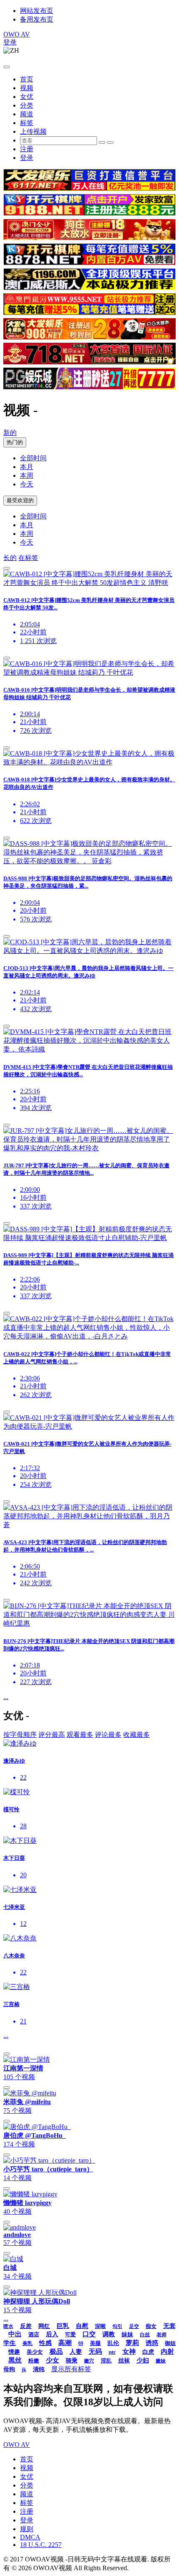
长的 (10, 558)
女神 (129, 2351)
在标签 (28, 558)
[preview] (7, 568)
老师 (162, 2335)
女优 (27, 97)
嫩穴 (89, 2361)
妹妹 (127, 2334)
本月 (27, 467)
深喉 (100, 2326)
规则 (27, 2529)
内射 (167, 2351)
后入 (52, 2334)
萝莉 (132, 2343)
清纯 (39, 2369)
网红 (44, 2326)
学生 (10, 2343)
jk (24, 2370)
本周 (27, 475)
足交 (134, 2326)
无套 (169, 2326)
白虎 (148, 2352)
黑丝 (15, 2360)
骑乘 (72, 2361)
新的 (10, 433)
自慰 (82, 2326)
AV (17, 34)
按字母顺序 (20, 1735)
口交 (89, 2334)
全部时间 (33, 458)
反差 (26, 2326)
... (6, 1697)
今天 (27, 484)
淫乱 (106, 2361)
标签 (27, 123)
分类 (27, 105)
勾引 (117, 2326)
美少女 (35, 2352)
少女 (52, 2360)
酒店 (34, 2334)
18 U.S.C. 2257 (41, 2545)
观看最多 (80, 1735)
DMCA (30, 2537)
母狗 (9, 2369)
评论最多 (108, 1735)
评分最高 (52, 1735)
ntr (112, 2352)
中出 (15, 2334)
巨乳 (63, 2326)
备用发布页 (37, 19)
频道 (27, 114)
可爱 (70, 2334)
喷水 (8, 2326)
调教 (109, 2334)
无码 (95, 2351)
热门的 (15, 442)
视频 (27, 88)
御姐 (170, 2343)
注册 (27, 149)
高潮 (65, 2343)
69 (81, 2343)
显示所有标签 (71, 2369)
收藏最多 (137, 1735)
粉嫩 (34, 2361)
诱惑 (152, 2343)
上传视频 (33, 131)
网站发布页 (37, 11)
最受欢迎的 (20, 500)
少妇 (143, 2360)
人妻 (76, 2352)
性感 (45, 2343)
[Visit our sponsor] (89, 188)
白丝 (145, 2335)
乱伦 (113, 2343)
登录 (10, 42)
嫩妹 (161, 2361)
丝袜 (124, 2361)
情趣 (14, 2352)
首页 (27, 79)
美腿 (95, 2343)
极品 (56, 2351)
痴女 (151, 2326)
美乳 (27, 2343)
